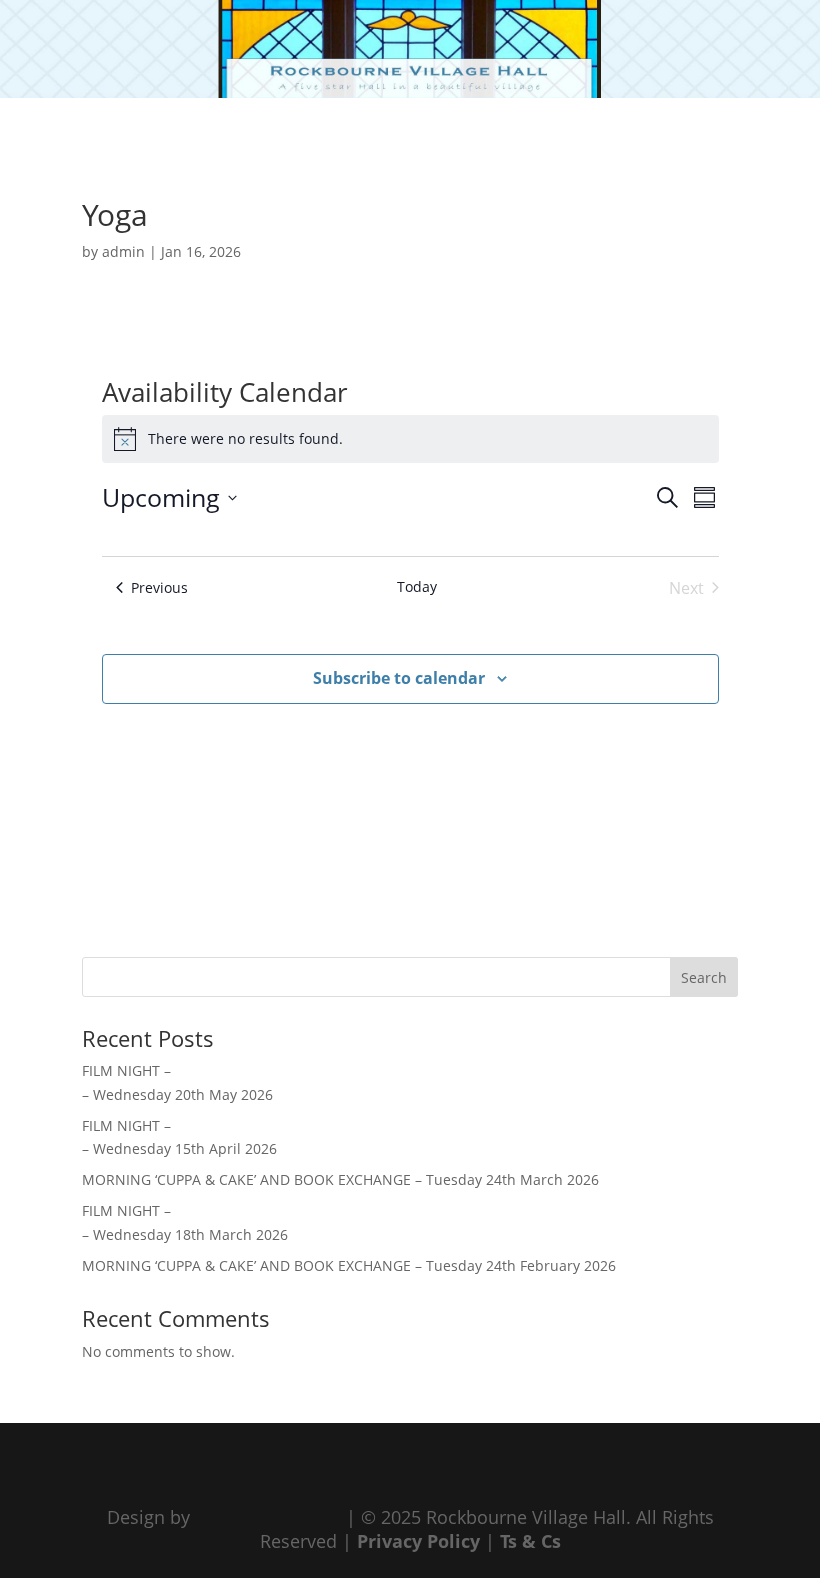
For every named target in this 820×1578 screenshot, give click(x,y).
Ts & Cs (530, 1541)
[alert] (410, 439)
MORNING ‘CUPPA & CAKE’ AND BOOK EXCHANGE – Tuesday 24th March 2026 (340, 1179)
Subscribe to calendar (399, 678)
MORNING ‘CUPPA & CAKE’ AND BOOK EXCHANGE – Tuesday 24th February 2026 (349, 1265)
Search (704, 977)
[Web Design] (268, 1517)
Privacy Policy (418, 1541)
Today (417, 586)
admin (123, 251)
